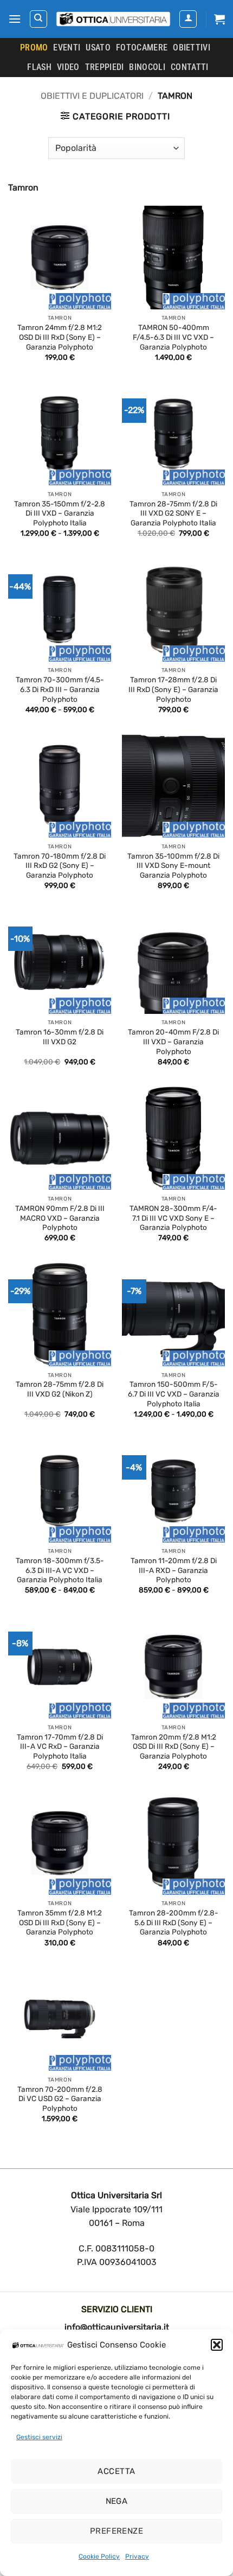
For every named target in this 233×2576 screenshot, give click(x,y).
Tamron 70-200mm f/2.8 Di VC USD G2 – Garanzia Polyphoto (60, 2099)
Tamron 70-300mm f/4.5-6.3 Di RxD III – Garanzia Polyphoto (60, 689)
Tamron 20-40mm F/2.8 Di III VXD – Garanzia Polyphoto (173, 1041)
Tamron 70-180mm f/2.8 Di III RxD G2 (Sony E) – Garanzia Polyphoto (60, 865)
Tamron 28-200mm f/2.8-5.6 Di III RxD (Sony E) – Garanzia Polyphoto (174, 1922)
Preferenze (117, 2531)
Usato (98, 47)
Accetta (116, 2471)
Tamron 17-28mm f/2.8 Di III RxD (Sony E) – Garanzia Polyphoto (173, 689)
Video (68, 67)
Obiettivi (192, 47)
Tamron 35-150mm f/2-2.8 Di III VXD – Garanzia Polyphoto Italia (60, 513)
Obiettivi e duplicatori (92, 96)
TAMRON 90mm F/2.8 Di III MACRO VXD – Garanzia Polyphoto (60, 1218)
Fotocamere (142, 47)
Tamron (23, 188)
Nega (117, 2501)
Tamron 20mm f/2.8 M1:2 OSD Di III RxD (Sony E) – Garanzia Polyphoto (174, 1746)
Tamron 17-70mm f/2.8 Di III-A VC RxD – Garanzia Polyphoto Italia (60, 1746)
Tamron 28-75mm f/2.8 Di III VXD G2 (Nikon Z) (60, 1389)
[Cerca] (38, 19)
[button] (217, 2345)
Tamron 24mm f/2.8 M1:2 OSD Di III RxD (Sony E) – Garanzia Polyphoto (60, 337)
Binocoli (147, 67)
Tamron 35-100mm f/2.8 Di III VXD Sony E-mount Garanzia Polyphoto (173, 865)
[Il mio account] (188, 19)
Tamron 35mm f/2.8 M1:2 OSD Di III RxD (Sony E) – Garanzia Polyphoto (60, 1922)
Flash (39, 67)
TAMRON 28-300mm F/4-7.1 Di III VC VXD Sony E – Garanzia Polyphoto (173, 1218)
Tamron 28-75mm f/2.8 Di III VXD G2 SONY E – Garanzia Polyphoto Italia (173, 513)
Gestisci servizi (39, 2437)
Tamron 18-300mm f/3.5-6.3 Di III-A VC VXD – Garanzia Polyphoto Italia (60, 1570)
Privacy (137, 2556)
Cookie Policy (99, 2556)
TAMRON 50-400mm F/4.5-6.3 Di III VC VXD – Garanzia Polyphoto (173, 337)
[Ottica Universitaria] (113, 19)
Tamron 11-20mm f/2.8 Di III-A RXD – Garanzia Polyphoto (174, 1570)
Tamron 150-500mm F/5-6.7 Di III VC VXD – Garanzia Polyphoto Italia (174, 1394)
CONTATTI (190, 67)
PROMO (34, 47)
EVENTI (67, 47)
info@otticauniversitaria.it (117, 2327)
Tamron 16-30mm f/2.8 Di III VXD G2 (60, 1037)
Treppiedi (105, 67)
